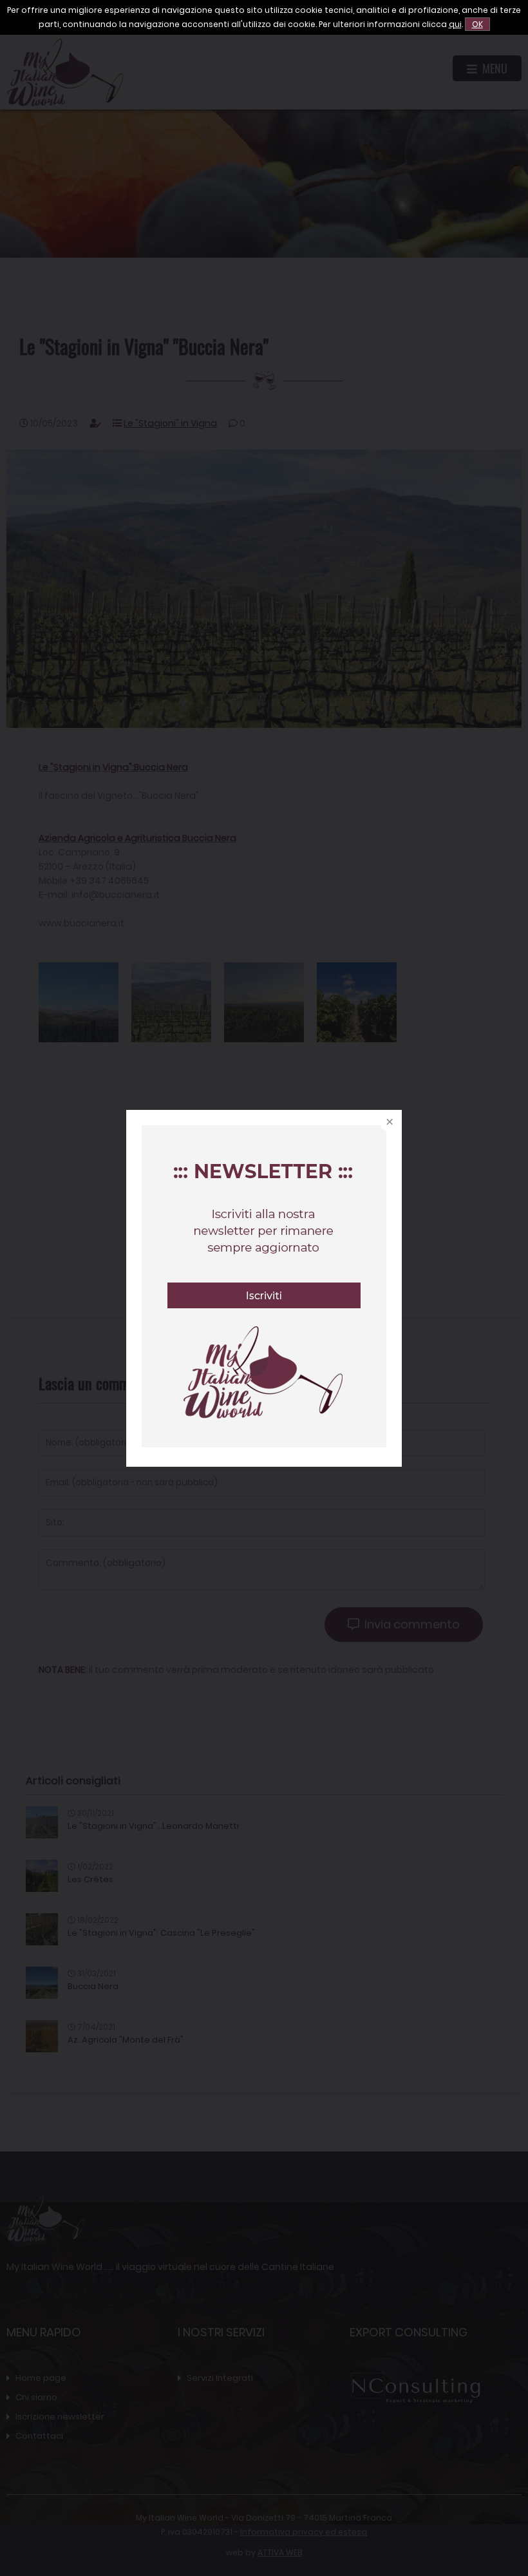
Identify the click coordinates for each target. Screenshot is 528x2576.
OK (477, 24)
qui (455, 24)
